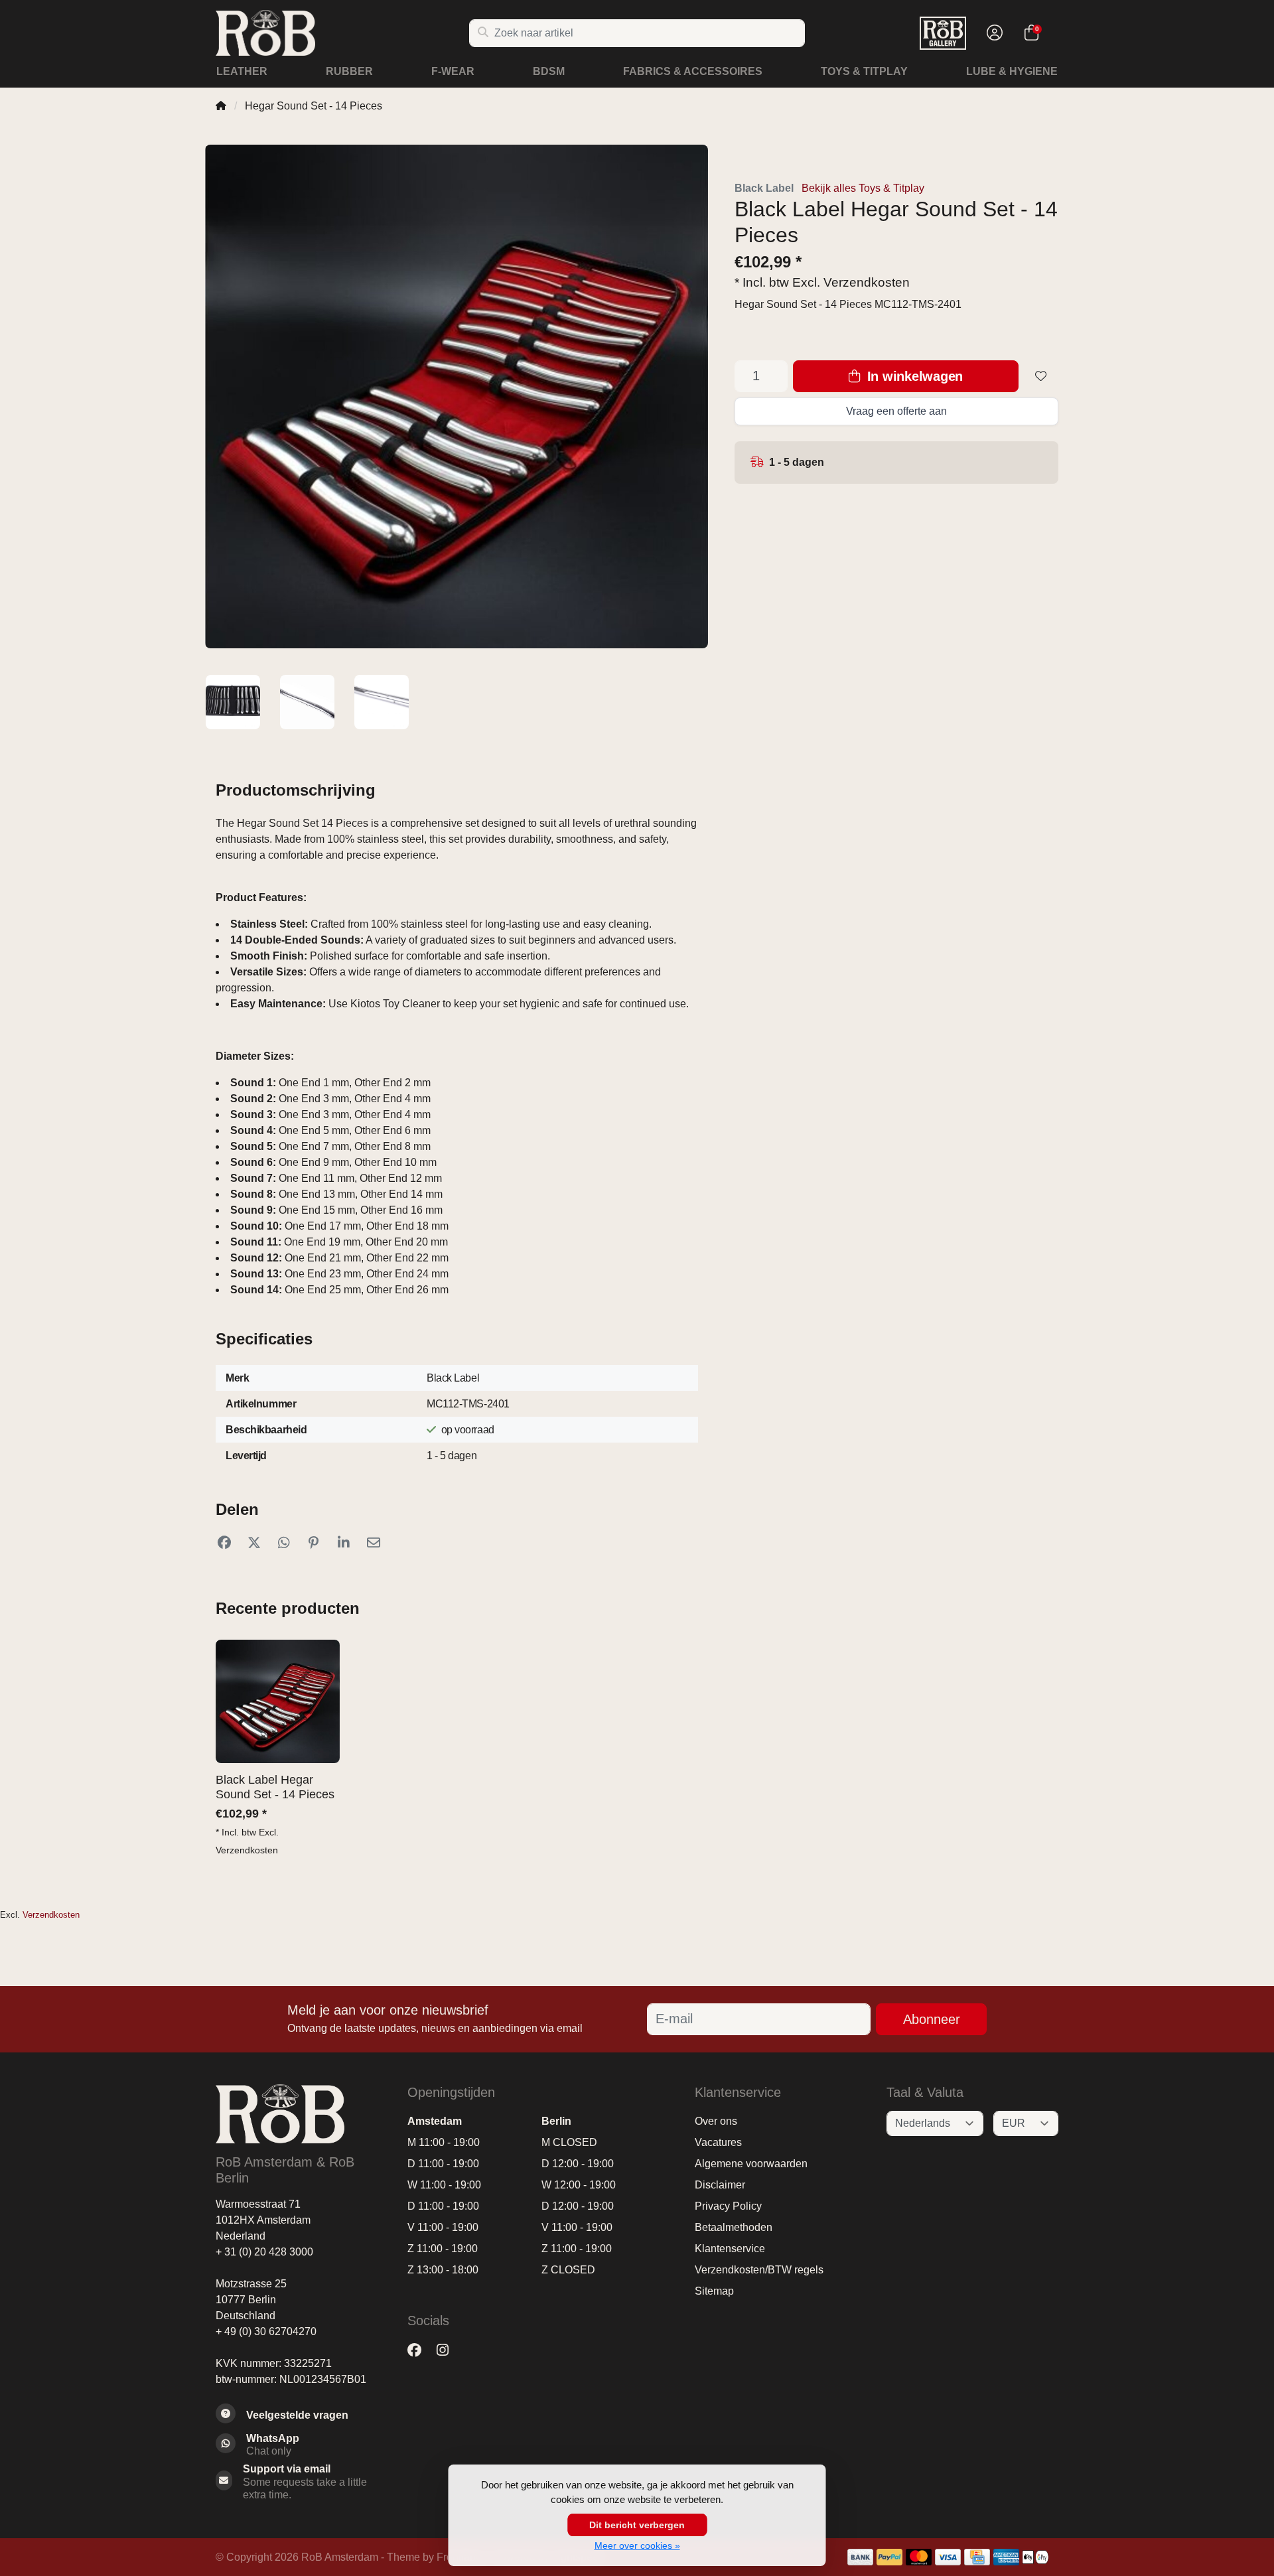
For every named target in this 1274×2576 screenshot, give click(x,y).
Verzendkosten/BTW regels (759, 2270)
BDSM (549, 71)
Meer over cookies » (637, 2545)
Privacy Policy (728, 2206)
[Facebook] (420, 2351)
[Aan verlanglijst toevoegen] (1041, 376)
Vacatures (718, 2142)
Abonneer (932, 2019)
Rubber (349, 71)
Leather (242, 71)
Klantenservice (730, 2249)
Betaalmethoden (734, 2227)
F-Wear (453, 71)
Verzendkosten (867, 282)
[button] (993, 33)
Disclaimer (720, 2185)
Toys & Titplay (864, 71)
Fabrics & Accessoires (693, 71)
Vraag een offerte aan (896, 411)
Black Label (764, 188)
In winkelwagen (913, 376)
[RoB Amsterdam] (342, 33)
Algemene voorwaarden (751, 2164)
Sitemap (714, 2291)
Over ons (716, 2121)
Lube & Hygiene (1012, 71)
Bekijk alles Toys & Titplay (863, 188)
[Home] (221, 106)
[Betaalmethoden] (860, 2557)
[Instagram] (448, 2351)
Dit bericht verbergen (637, 2525)
